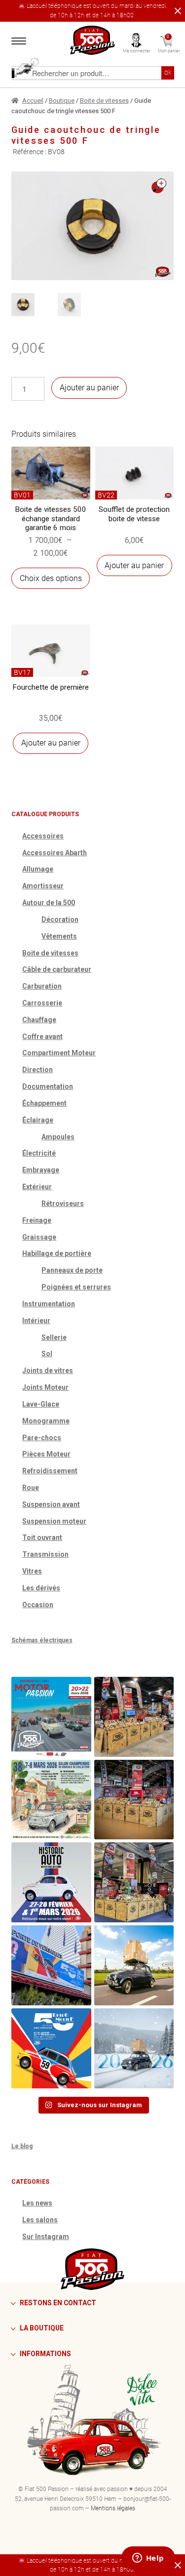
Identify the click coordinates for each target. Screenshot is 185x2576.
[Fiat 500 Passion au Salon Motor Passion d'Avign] (51, 1717)
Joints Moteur (45, 1387)
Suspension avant (51, 1504)
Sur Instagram (46, 2237)
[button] (159, 186)
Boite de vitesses (104, 101)
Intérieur (36, 1321)
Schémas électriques (42, 1640)
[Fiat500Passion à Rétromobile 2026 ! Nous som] (51, 1965)
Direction (37, 1070)
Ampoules (58, 1137)
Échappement (44, 1103)
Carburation (42, 986)
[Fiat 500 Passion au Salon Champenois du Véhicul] (134, 1717)
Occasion (38, 1605)
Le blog (22, 2146)
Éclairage (38, 1120)
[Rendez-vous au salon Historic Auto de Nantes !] (51, 1882)
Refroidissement (50, 1471)
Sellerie (54, 1337)
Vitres (32, 1571)
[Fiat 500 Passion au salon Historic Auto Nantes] (134, 1800)
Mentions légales (113, 2508)
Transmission (45, 1554)
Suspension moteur (54, 1521)
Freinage (37, 1220)
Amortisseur (43, 886)
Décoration (60, 919)
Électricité (39, 1153)
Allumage (38, 869)
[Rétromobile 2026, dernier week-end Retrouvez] (134, 1882)
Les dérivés (41, 1588)
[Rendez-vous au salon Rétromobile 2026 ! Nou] (51, 2048)
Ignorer (176, 11)
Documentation (48, 1086)
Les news (37, 2203)
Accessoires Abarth (55, 853)
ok (168, 72)
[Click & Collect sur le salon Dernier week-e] (134, 1965)
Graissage (39, 1237)
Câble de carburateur (57, 969)
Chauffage (39, 1020)
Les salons (40, 2220)
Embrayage (41, 1170)
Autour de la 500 (49, 903)
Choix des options (51, 578)
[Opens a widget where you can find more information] (148, 2559)
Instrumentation (49, 1304)
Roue (31, 1488)
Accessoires (43, 836)
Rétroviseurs (63, 1204)
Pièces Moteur (46, 1454)
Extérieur (37, 1187)
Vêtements (59, 936)
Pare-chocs (42, 1438)
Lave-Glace (41, 1404)
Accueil (33, 101)
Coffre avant (42, 1037)
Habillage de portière (57, 1253)
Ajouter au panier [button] (134, 565)
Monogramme (46, 1421)
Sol (47, 1354)
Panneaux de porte (72, 1270)
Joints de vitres (48, 1371)
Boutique (62, 101)
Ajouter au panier (89, 388)
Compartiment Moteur (59, 1053)
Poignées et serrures (76, 1287)
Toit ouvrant (42, 1537)
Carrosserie (42, 1003)
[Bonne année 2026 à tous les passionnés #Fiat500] (134, 2048)
